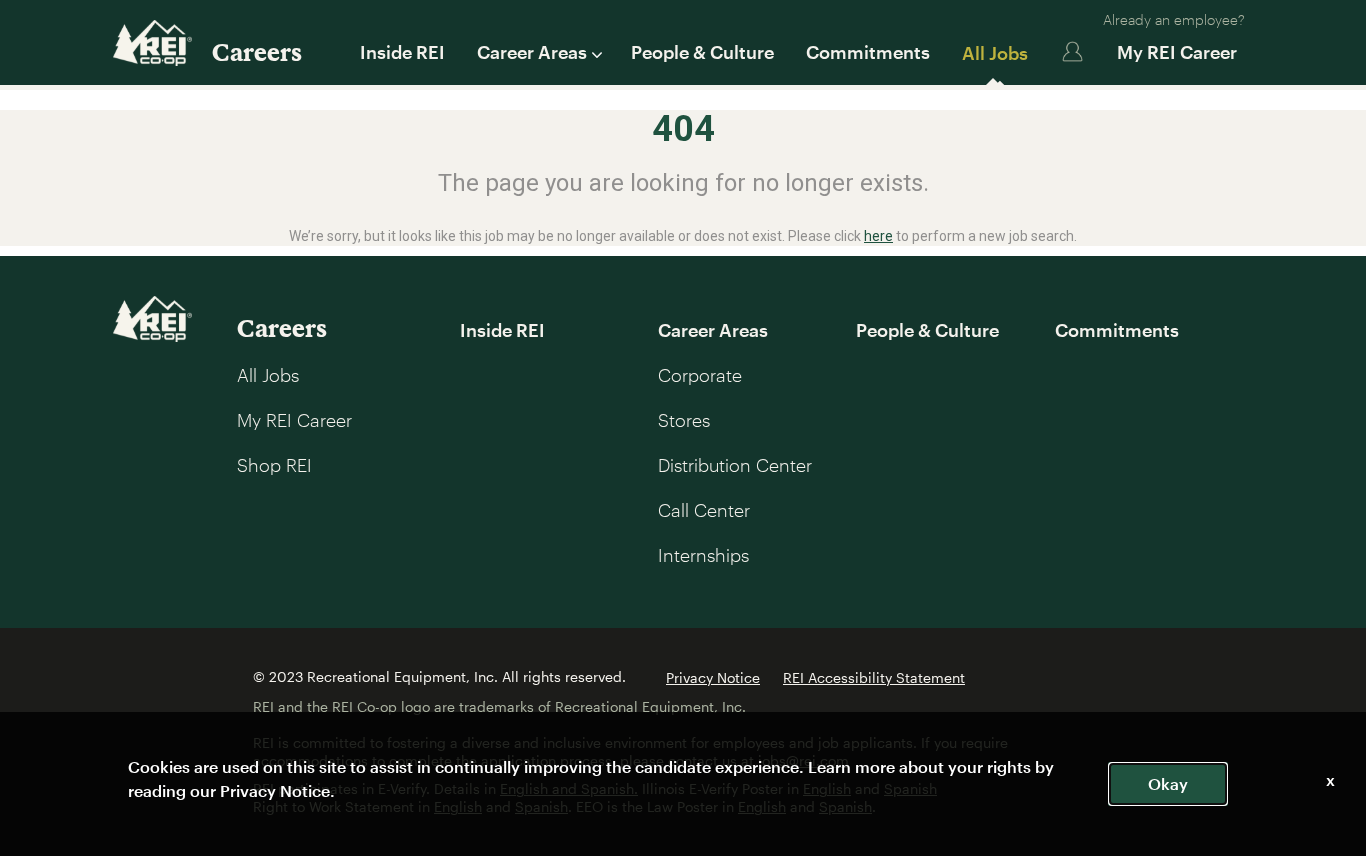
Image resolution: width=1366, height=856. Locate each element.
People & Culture (702, 52)
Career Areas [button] (532, 52)
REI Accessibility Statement (874, 677)
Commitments (868, 52)
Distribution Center (735, 465)
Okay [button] (1168, 783)
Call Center (704, 510)
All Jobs (995, 53)
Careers (257, 51)
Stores (684, 420)
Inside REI (402, 52)
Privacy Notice (713, 677)
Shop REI (274, 465)
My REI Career (1177, 52)
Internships (703, 555)
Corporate (700, 375)
